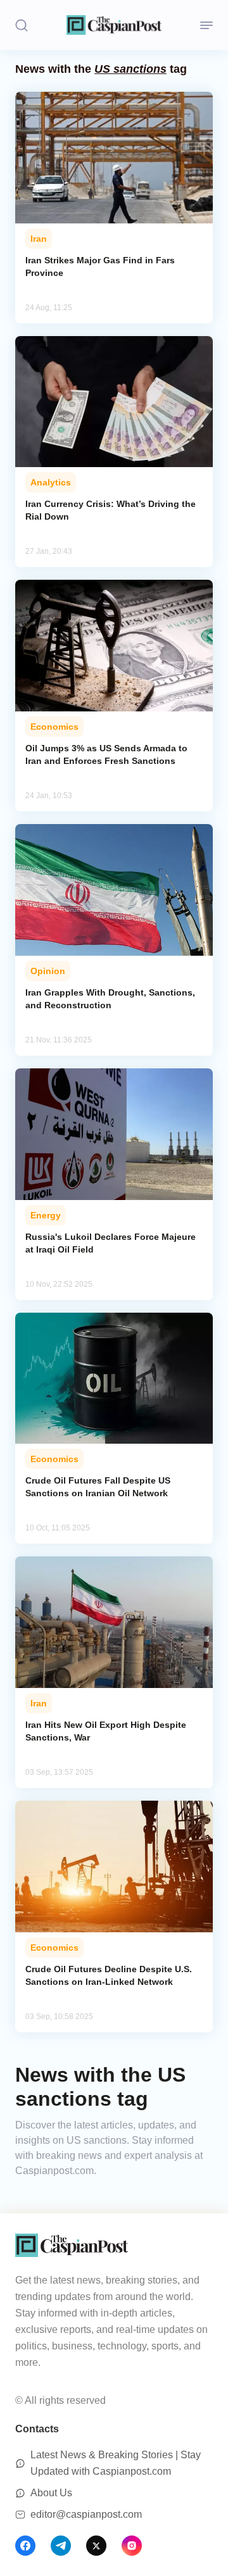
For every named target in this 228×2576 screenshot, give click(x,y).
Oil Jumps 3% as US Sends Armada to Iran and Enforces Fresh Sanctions (106, 754)
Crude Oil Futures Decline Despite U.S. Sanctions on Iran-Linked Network (109, 1975)
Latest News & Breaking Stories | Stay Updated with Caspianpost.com (116, 2463)
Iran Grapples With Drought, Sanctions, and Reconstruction (110, 999)
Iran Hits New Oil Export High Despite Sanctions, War (106, 1731)
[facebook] (25, 2546)
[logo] (114, 25)
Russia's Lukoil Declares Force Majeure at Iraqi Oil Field (111, 1243)
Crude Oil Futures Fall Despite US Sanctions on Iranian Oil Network (98, 1487)
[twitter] (96, 2546)
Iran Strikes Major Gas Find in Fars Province (100, 266)
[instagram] (132, 2546)
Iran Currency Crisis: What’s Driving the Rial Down (111, 510)
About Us (51, 2493)
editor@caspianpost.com (86, 2514)
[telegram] (61, 2546)
